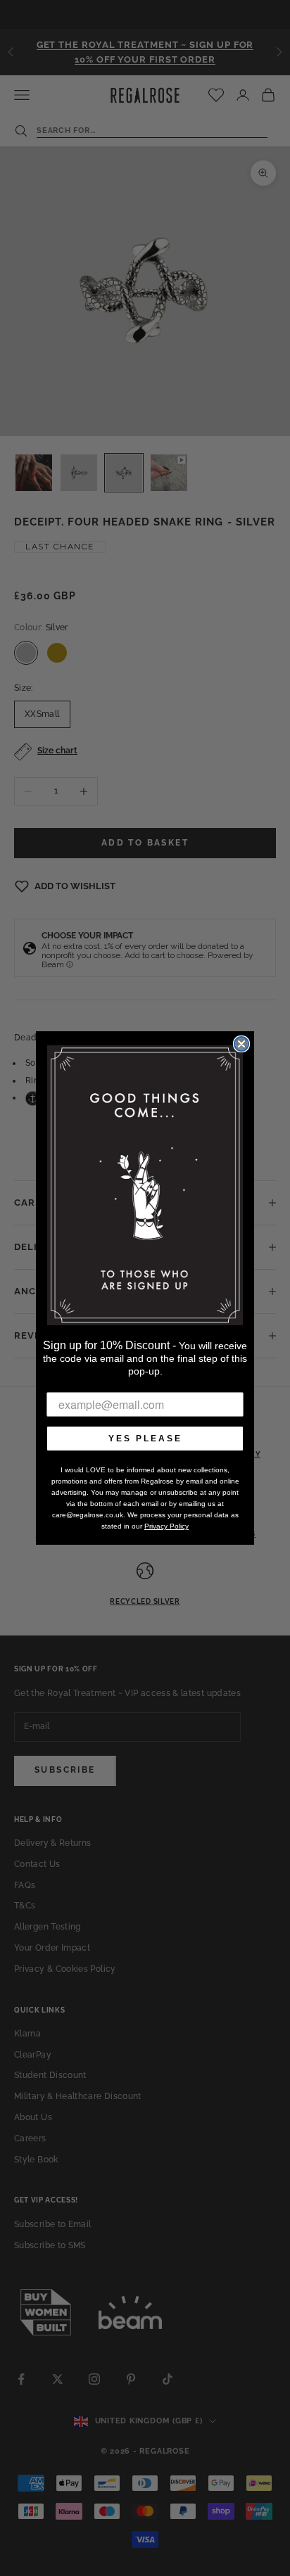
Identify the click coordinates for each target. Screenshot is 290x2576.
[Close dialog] (241, 1044)
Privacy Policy (166, 1526)
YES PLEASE (145, 1439)
